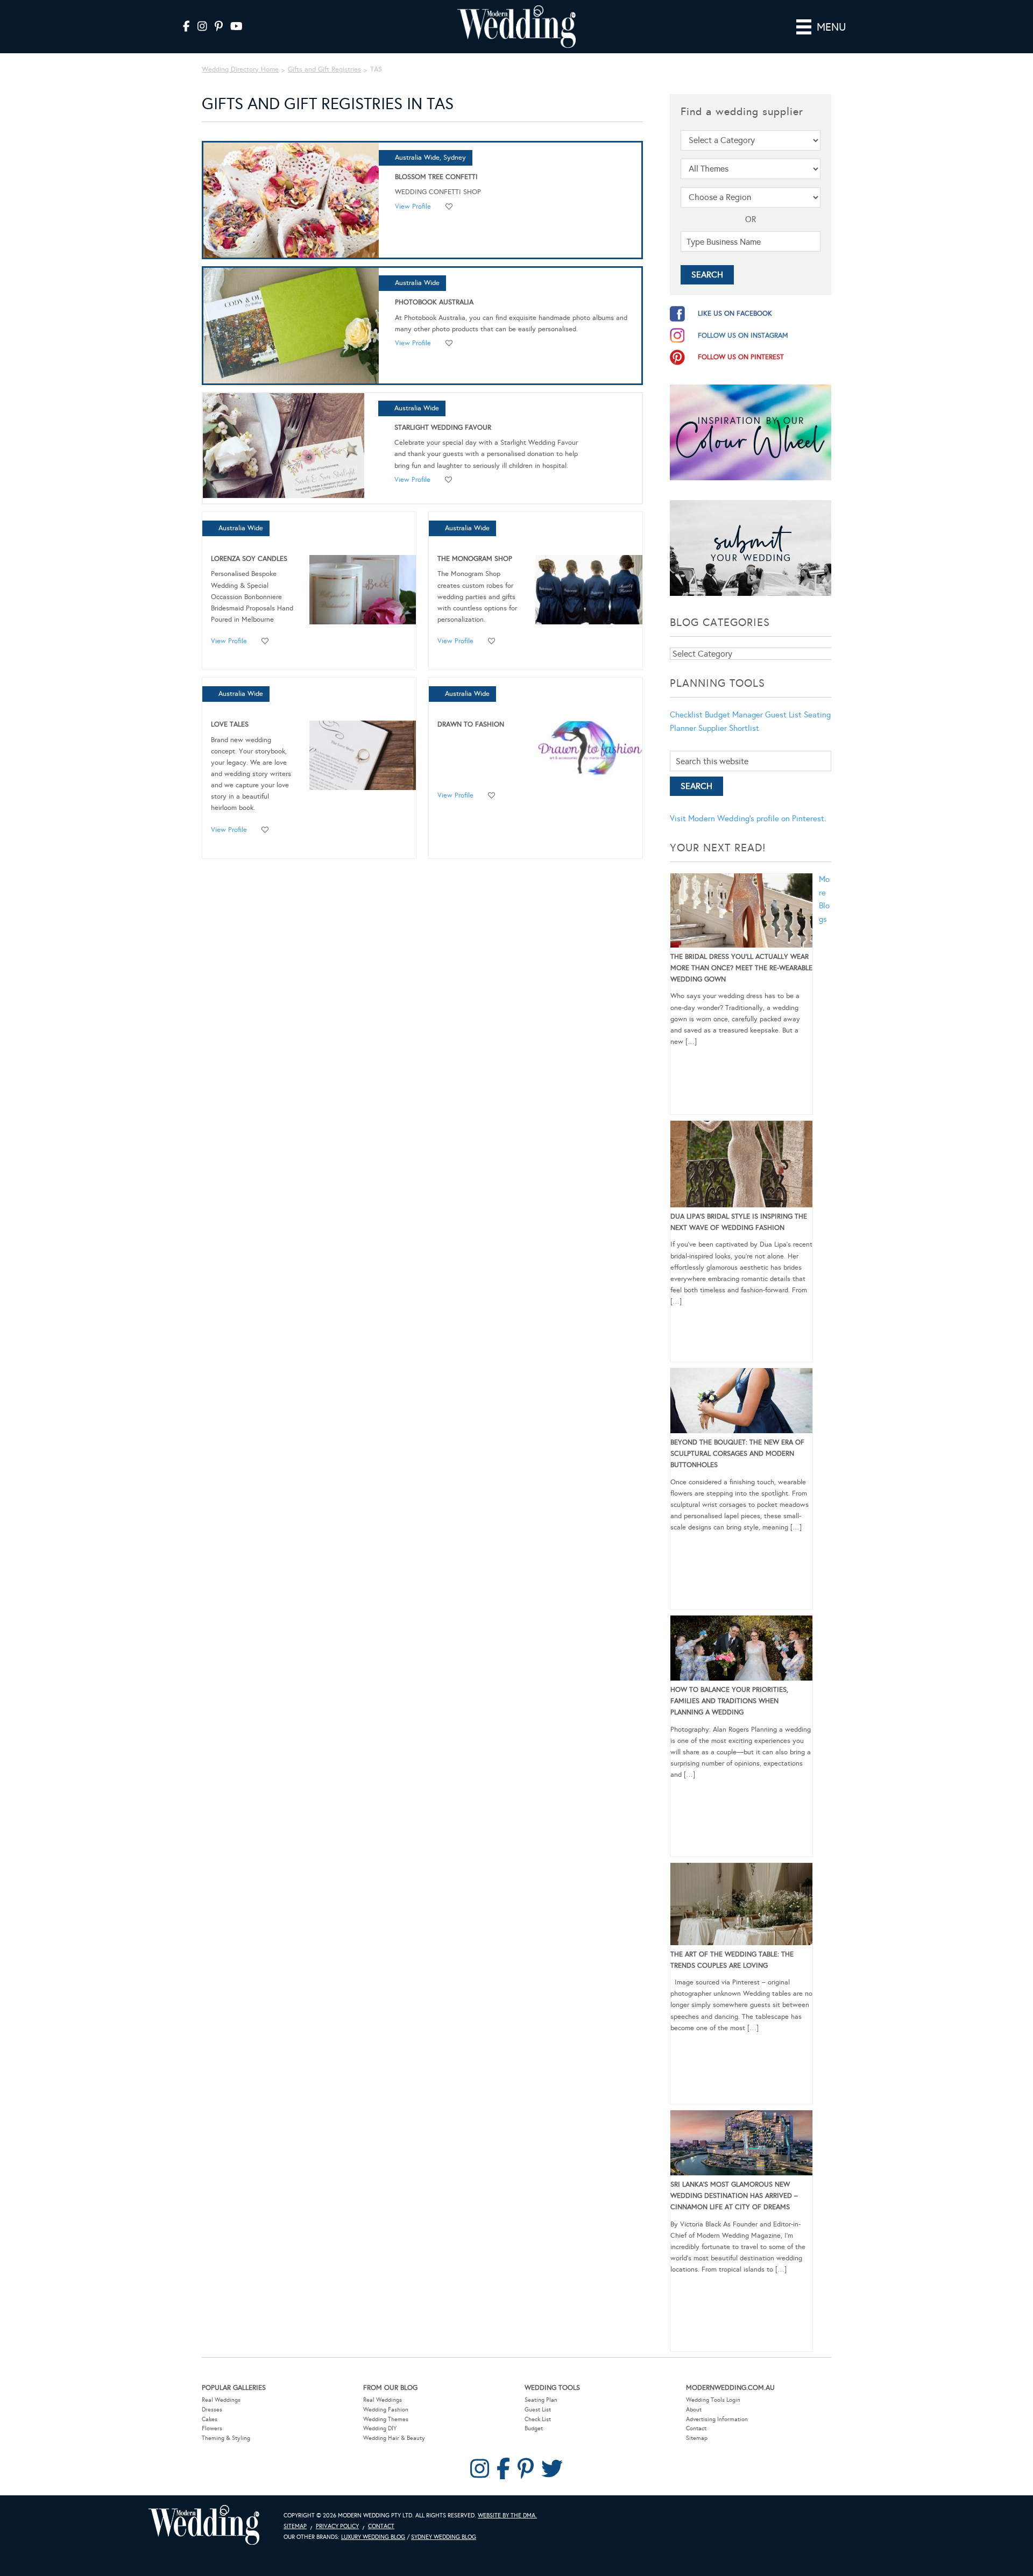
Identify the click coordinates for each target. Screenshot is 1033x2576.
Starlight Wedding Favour (443, 428)
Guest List (783, 715)
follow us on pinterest (741, 357)
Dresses (212, 2410)
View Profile (413, 207)
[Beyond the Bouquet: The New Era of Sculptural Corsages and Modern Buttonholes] (741, 1403)
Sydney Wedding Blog (444, 2537)
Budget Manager (734, 715)
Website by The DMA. (507, 2515)
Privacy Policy (337, 2526)
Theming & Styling (226, 2438)
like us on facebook (735, 314)
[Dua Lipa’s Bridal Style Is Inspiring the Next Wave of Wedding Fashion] (741, 1166)
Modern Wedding (204, 2525)
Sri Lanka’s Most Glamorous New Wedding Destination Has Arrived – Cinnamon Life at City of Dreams (734, 2196)
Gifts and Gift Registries (324, 69)
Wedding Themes (386, 2419)
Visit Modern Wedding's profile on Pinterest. (748, 819)
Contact (696, 2428)
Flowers (212, 2428)
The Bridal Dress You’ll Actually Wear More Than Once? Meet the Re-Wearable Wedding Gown (741, 968)
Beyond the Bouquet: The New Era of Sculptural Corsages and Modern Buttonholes (737, 1454)
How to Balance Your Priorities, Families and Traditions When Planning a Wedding (729, 1701)
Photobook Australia (434, 302)
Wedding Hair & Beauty (394, 2438)
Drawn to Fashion (471, 724)
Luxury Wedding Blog (373, 2537)
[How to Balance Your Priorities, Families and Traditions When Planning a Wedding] (741, 1650)
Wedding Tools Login (713, 2400)
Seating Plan (541, 2400)
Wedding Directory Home (240, 69)
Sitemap (697, 2438)
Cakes (210, 2419)
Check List (538, 2419)
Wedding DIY (380, 2428)
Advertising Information (717, 2419)
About (694, 2410)
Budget (534, 2428)
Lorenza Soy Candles (249, 559)
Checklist (686, 715)
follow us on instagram (743, 336)
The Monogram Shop (475, 559)
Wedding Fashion (386, 2410)
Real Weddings (221, 2400)
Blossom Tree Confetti (436, 177)
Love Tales (230, 724)
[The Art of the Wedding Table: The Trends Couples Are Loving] (741, 1906)
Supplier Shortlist (729, 728)
